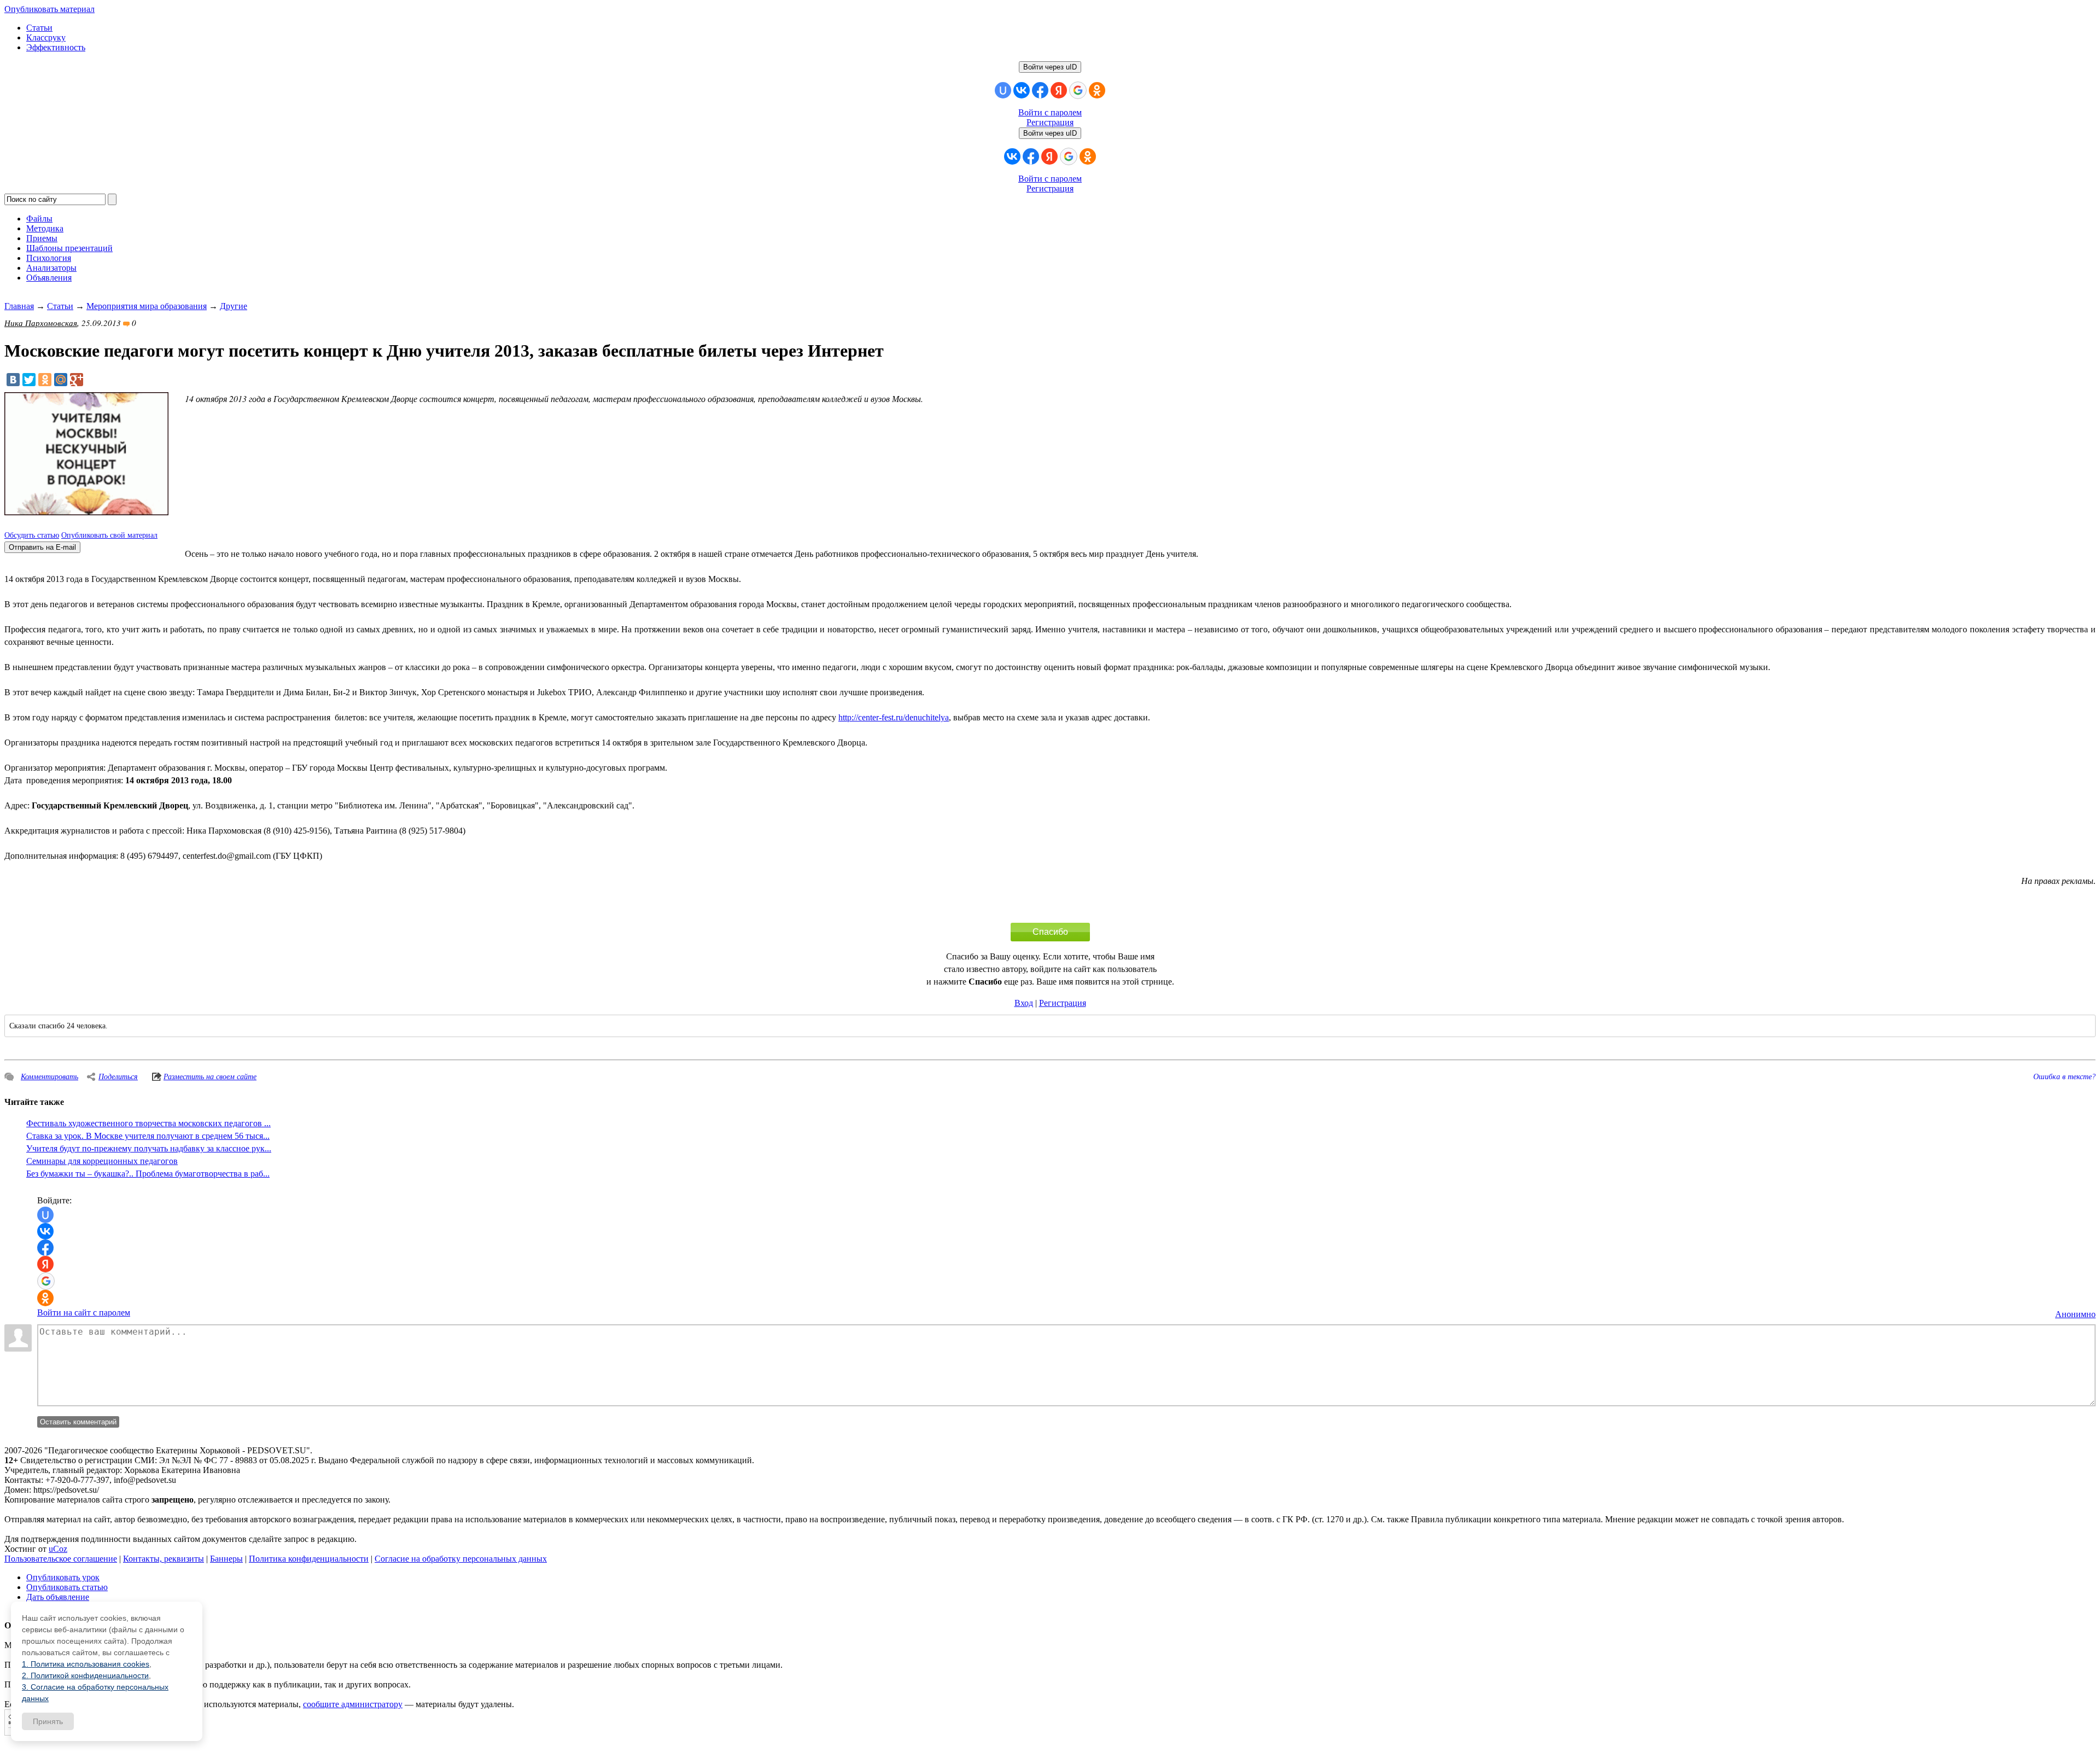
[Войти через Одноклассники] (1097, 90)
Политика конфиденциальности (309, 1559)
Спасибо (1050, 932)
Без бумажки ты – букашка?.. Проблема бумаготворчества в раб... (148, 1174)
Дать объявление (58, 1597)
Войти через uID (1050, 67)
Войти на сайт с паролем (84, 1312)
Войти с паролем (1050, 112)
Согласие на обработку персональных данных (461, 1559)
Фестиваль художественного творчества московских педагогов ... (148, 1123)
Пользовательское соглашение (61, 1559)
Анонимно (2075, 1314)
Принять (48, 1721)
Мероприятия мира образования (147, 306)
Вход (1024, 1003)
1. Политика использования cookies (86, 1664)
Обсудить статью (32, 535)
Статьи (39, 28)
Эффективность (56, 47)
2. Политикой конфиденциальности (85, 1675)
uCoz (58, 1549)
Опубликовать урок (63, 1577)
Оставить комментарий (78, 1422)
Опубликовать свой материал (109, 535)
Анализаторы (51, 268)
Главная (19, 306)
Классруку (46, 37)
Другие (234, 306)
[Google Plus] (77, 380)
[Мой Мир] (61, 380)
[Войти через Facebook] (1040, 90)
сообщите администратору (353, 1704)
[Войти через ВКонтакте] (1022, 90)
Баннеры (226, 1559)
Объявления (49, 278)
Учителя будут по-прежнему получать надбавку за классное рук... (149, 1148)
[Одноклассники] (45, 380)
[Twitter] (29, 380)
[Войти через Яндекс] (1059, 90)
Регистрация (1050, 122)
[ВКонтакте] (13, 380)
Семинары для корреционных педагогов (102, 1161)
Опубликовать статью (67, 1587)
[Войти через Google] (1078, 90)
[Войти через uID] (1003, 90)
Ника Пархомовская (41, 323)
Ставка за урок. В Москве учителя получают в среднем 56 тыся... (148, 1136)
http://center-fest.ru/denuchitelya (894, 717)
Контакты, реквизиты (164, 1559)
